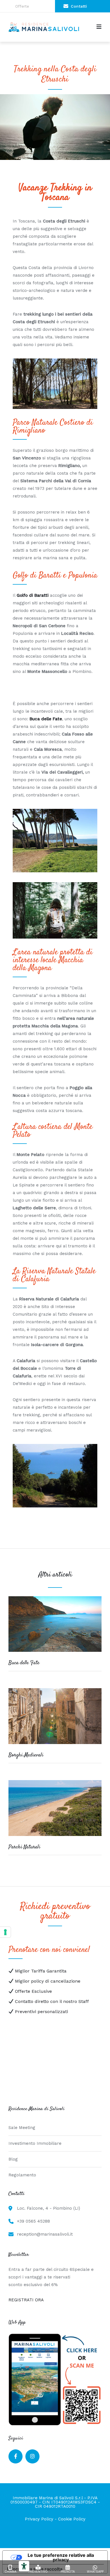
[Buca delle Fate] (55, 1657)
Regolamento (22, 2175)
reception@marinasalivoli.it (45, 2234)
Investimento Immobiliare (35, 2143)
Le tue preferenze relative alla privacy (61, 2557)
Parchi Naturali (24, 1847)
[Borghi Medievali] (55, 1750)
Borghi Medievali (26, 1755)
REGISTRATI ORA (26, 2300)
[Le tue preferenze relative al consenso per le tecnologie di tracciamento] (5, 1932)
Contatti (79, 6)
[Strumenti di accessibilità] (24, 2566)
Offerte (22, 6)
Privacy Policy (39, 2519)
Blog (13, 2159)
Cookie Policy (72, 2519)
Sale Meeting (22, 2128)
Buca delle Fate (24, 1663)
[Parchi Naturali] (55, 1841)
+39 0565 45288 (33, 2221)
